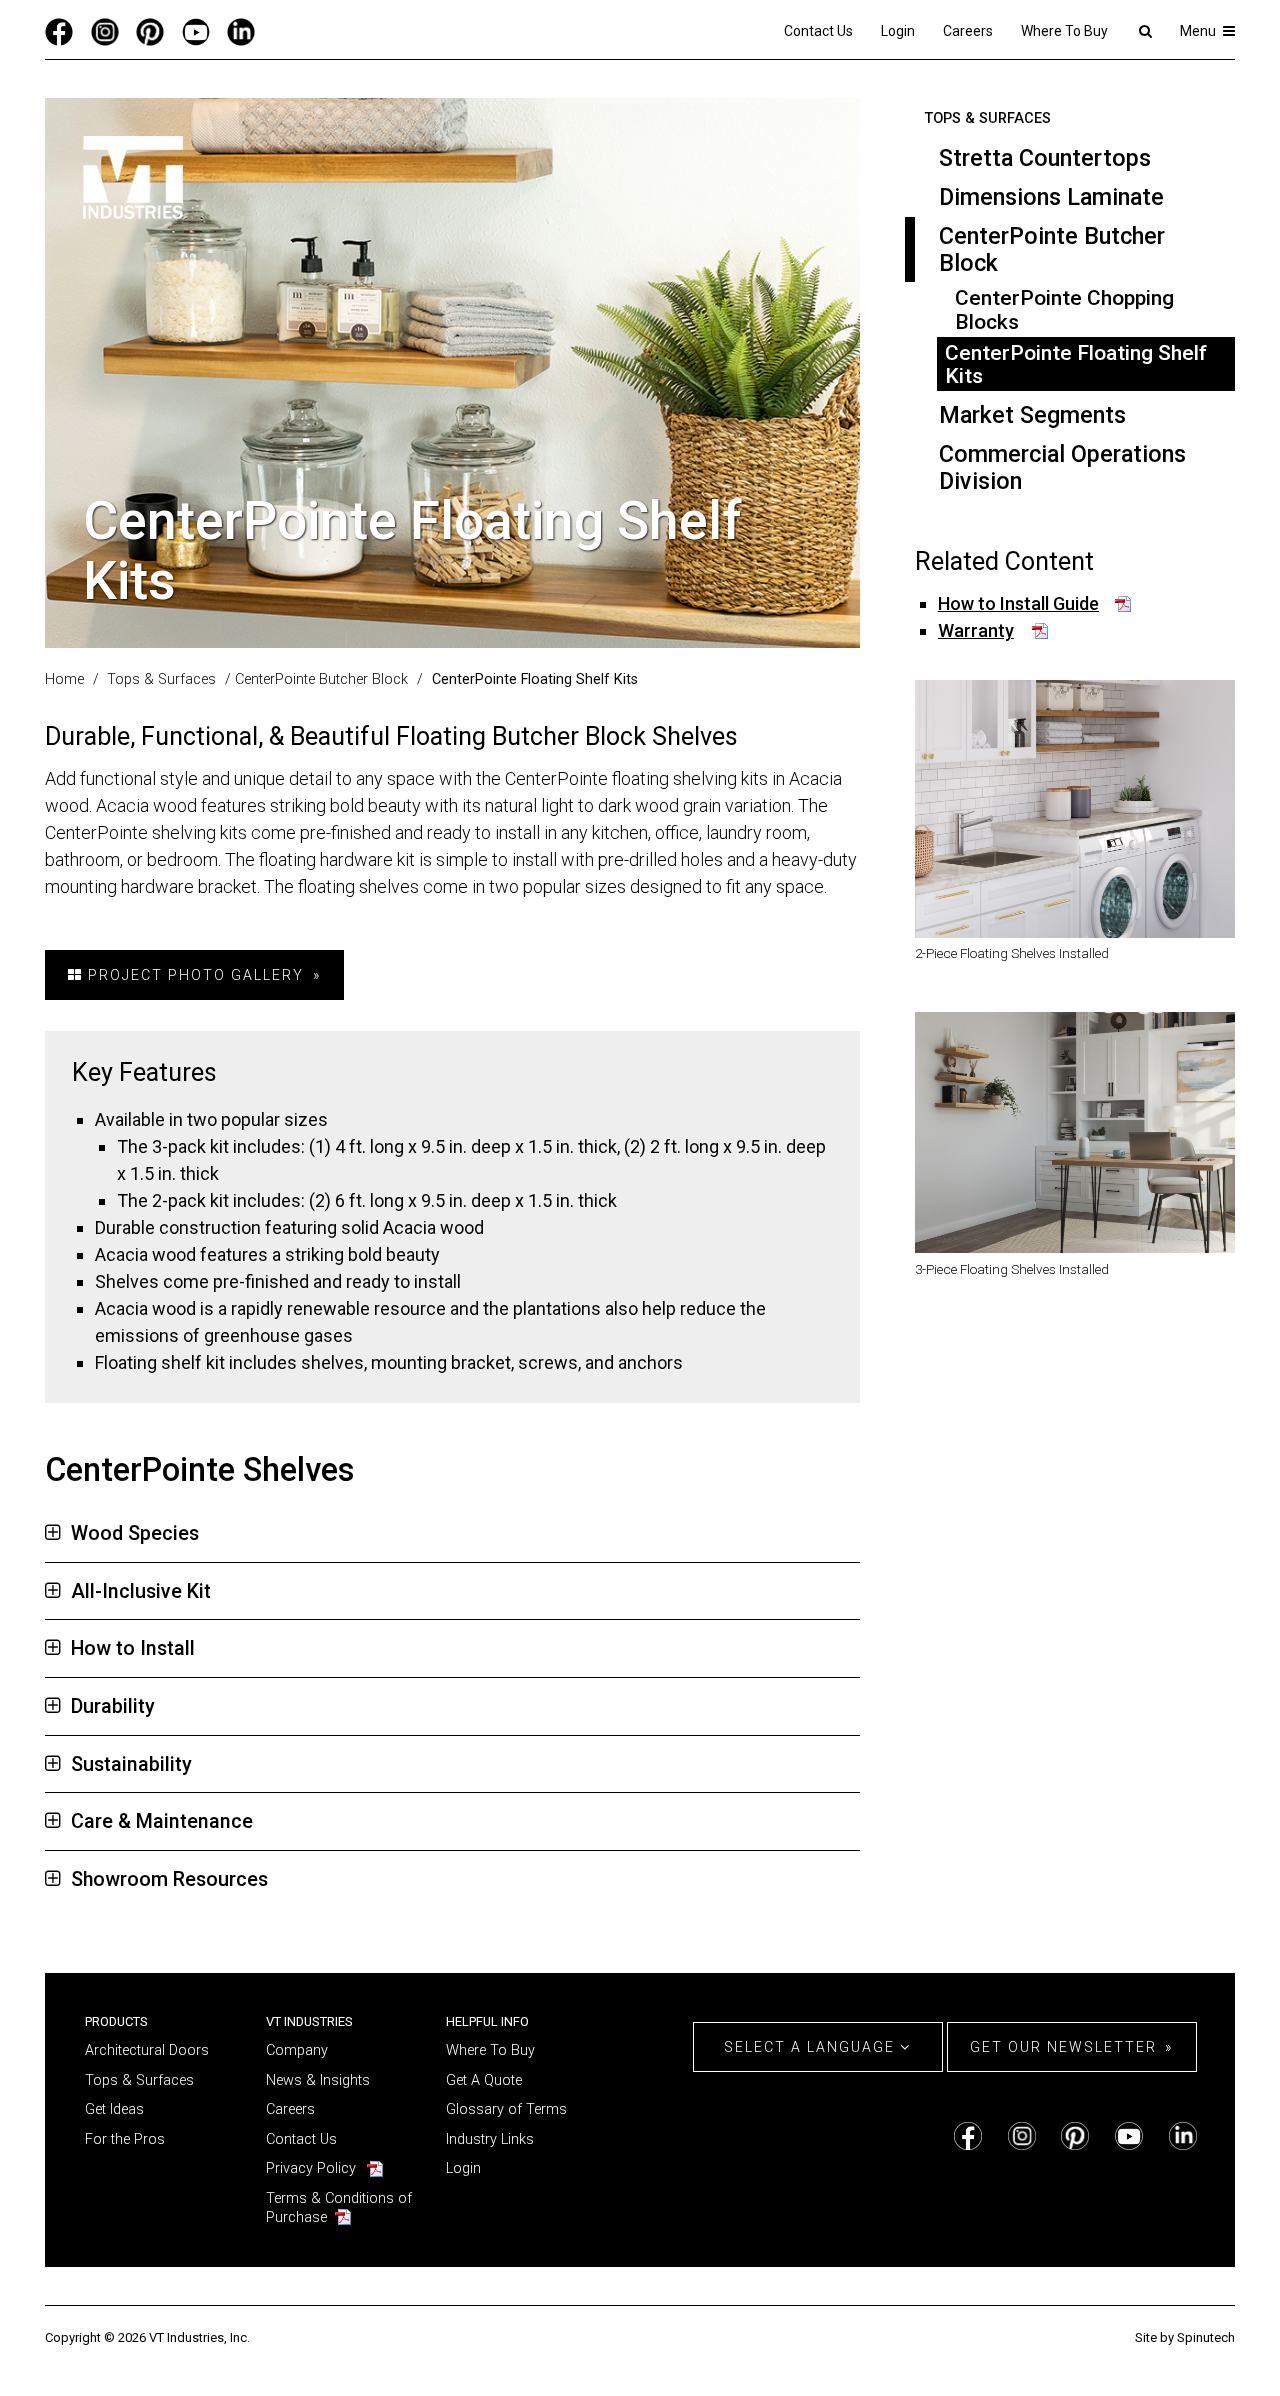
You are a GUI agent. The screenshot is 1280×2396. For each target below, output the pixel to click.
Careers (968, 31)
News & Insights (318, 2080)
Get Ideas (114, 2109)
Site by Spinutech (1185, 2337)
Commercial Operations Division (1062, 467)
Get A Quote (484, 2080)
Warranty (976, 630)
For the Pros (125, 2139)
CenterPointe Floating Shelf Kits (1076, 364)
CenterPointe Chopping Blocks (1064, 309)
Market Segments (1032, 415)
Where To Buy (1064, 31)
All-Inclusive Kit (141, 1591)
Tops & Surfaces (988, 118)
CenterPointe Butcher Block (1052, 249)
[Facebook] (59, 31)
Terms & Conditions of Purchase (339, 2208)
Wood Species (135, 1533)
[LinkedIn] (241, 31)
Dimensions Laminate (1051, 197)
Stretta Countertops (1045, 158)
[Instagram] (105, 31)
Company (297, 2050)
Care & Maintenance (162, 1821)
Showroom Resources (169, 1879)
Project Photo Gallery (193, 975)
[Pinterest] (150, 31)
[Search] (1144, 31)
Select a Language (812, 2047)
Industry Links (490, 2139)
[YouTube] (196, 31)
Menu (1199, 31)
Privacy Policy (311, 2168)
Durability (113, 1706)
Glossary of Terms (506, 2109)
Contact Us (818, 31)
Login (898, 31)
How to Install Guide (1018, 603)
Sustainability (131, 1764)
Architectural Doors (147, 2050)
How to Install (133, 1648)
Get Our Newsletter (1063, 2047)
